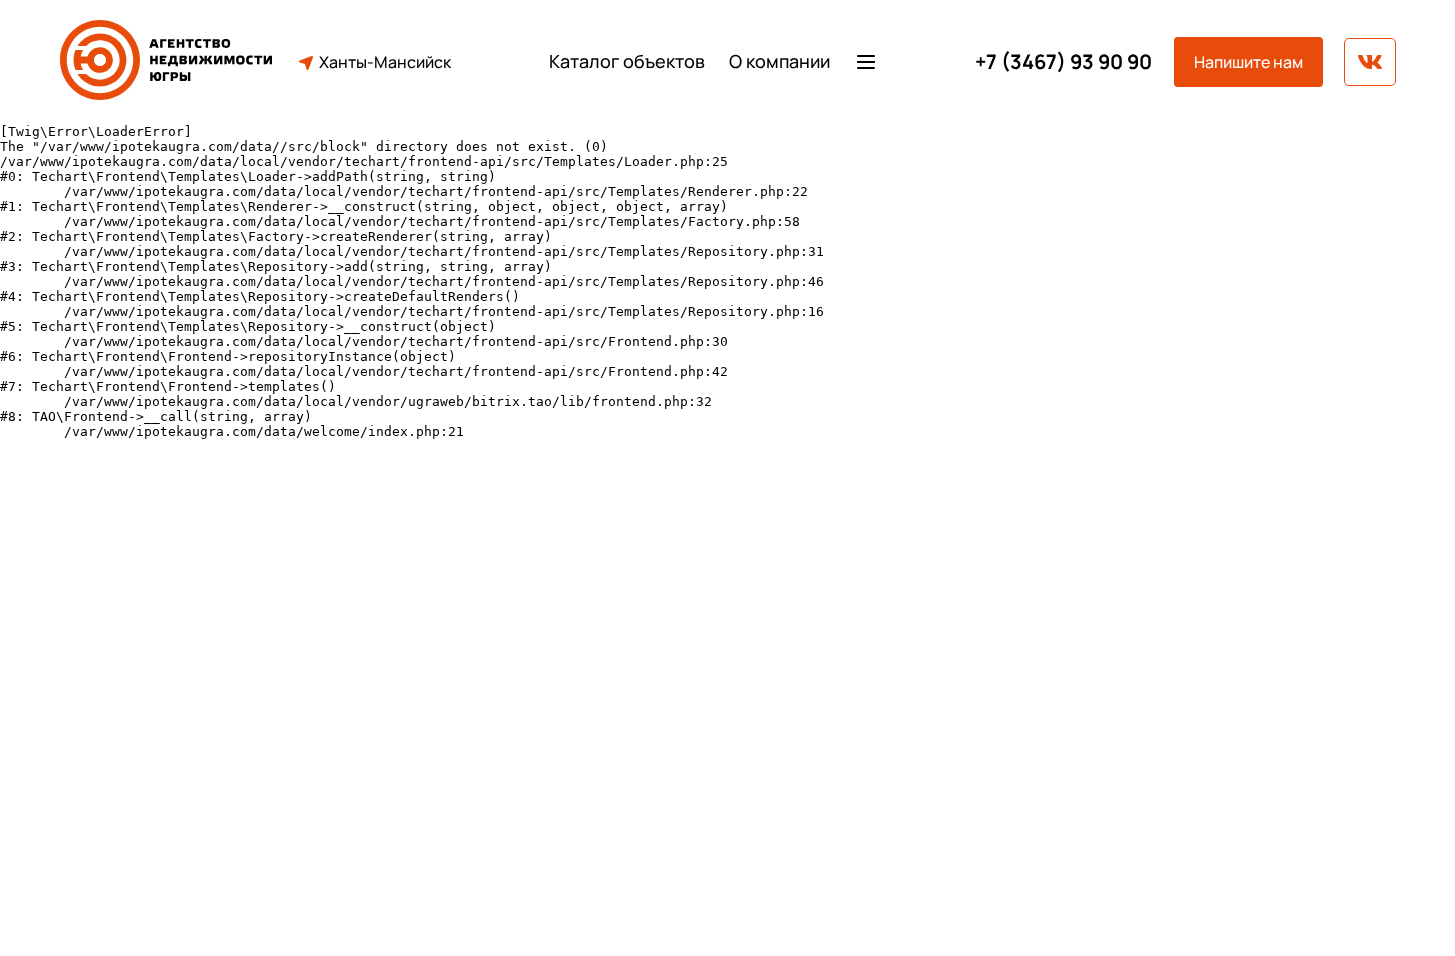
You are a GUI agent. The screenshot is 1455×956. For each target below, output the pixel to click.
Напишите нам (1248, 62)
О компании (779, 61)
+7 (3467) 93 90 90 (1063, 62)
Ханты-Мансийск (385, 62)
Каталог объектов (627, 61)
